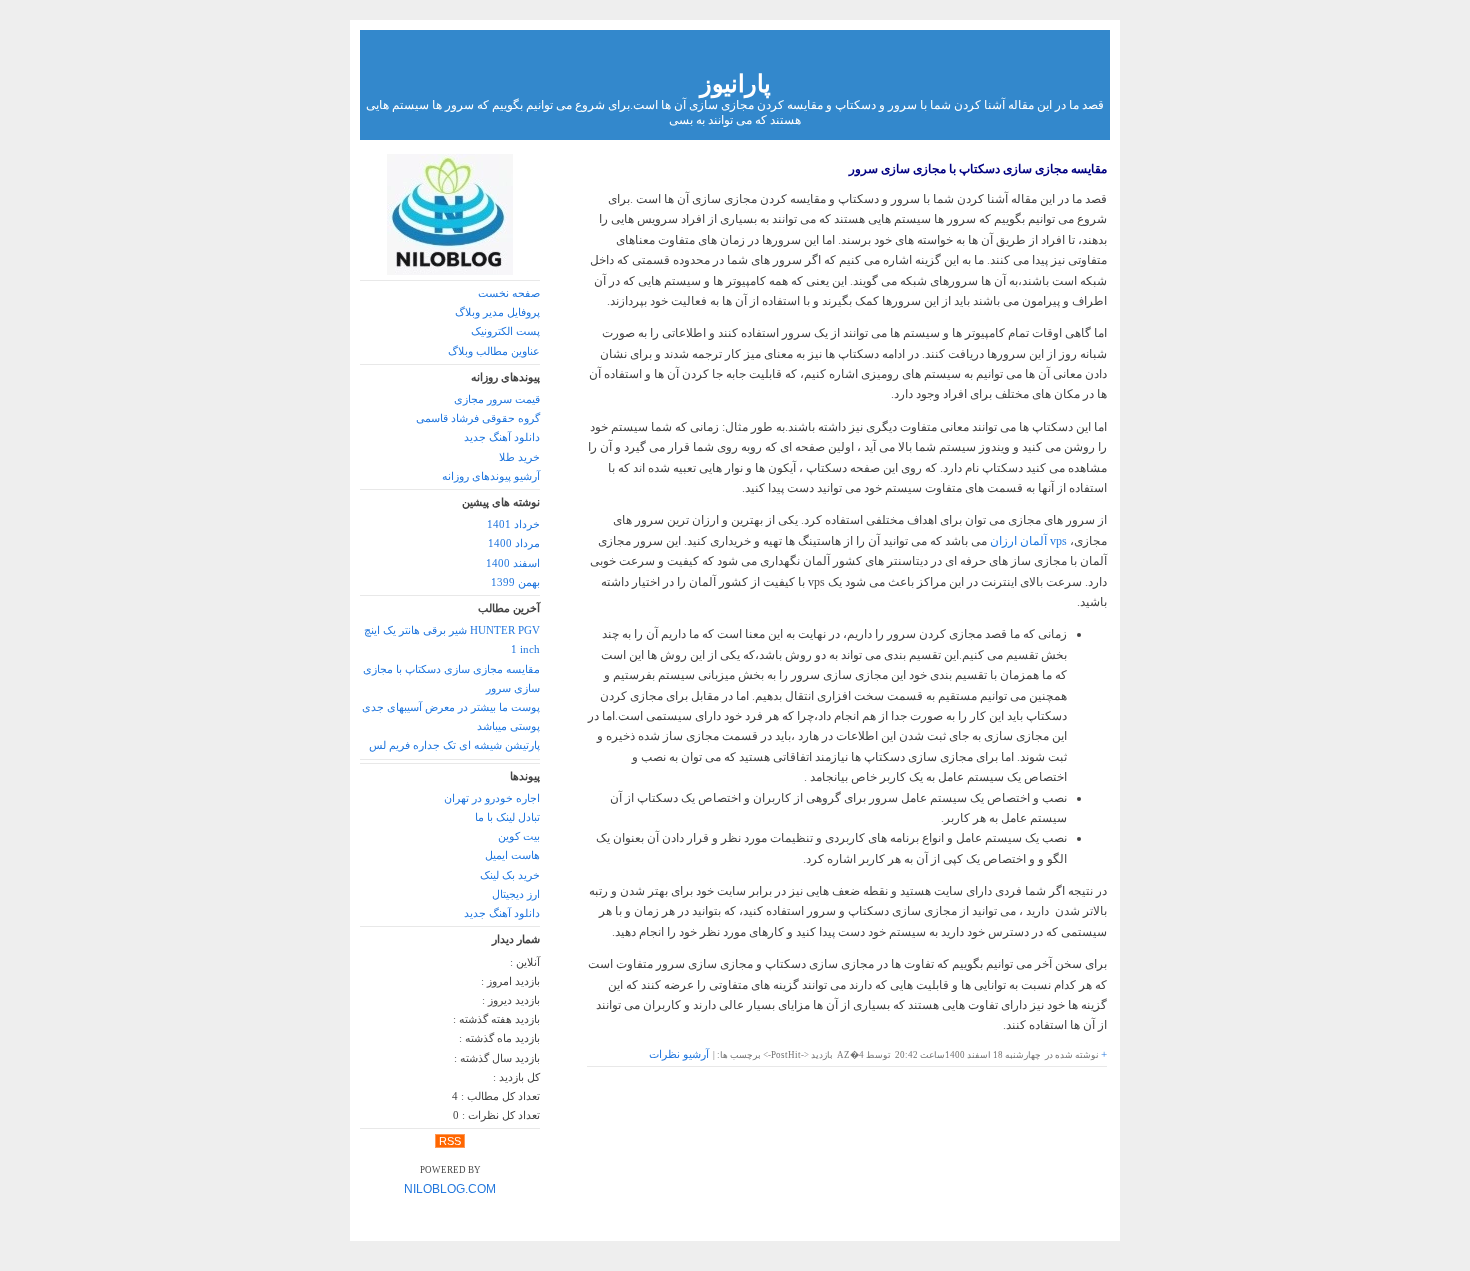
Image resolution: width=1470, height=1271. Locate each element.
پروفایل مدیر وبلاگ (497, 312)
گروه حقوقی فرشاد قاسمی (478, 418)
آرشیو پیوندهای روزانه (491, 476)
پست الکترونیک (505, 331)
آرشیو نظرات (679, 1054)
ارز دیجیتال (516, 894)
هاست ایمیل (512, 855)
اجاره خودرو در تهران (492, 798)
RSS (450, 1141)
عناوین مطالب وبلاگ (494, 351)
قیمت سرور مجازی (497, 399)
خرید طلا (519, 457)
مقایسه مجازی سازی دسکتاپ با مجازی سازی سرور (978, 169)
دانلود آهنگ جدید (502, 437)
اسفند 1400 (513, 563)
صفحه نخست (509, 293)
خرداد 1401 (513, 524)
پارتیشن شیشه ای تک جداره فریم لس (454, 745)
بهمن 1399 (515, 582)
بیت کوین (519, 836)
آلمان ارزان (1028, 541)
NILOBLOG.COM (450, 1189)
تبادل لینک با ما (507, 817)
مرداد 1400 (514, 543)
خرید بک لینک (510, 875)
